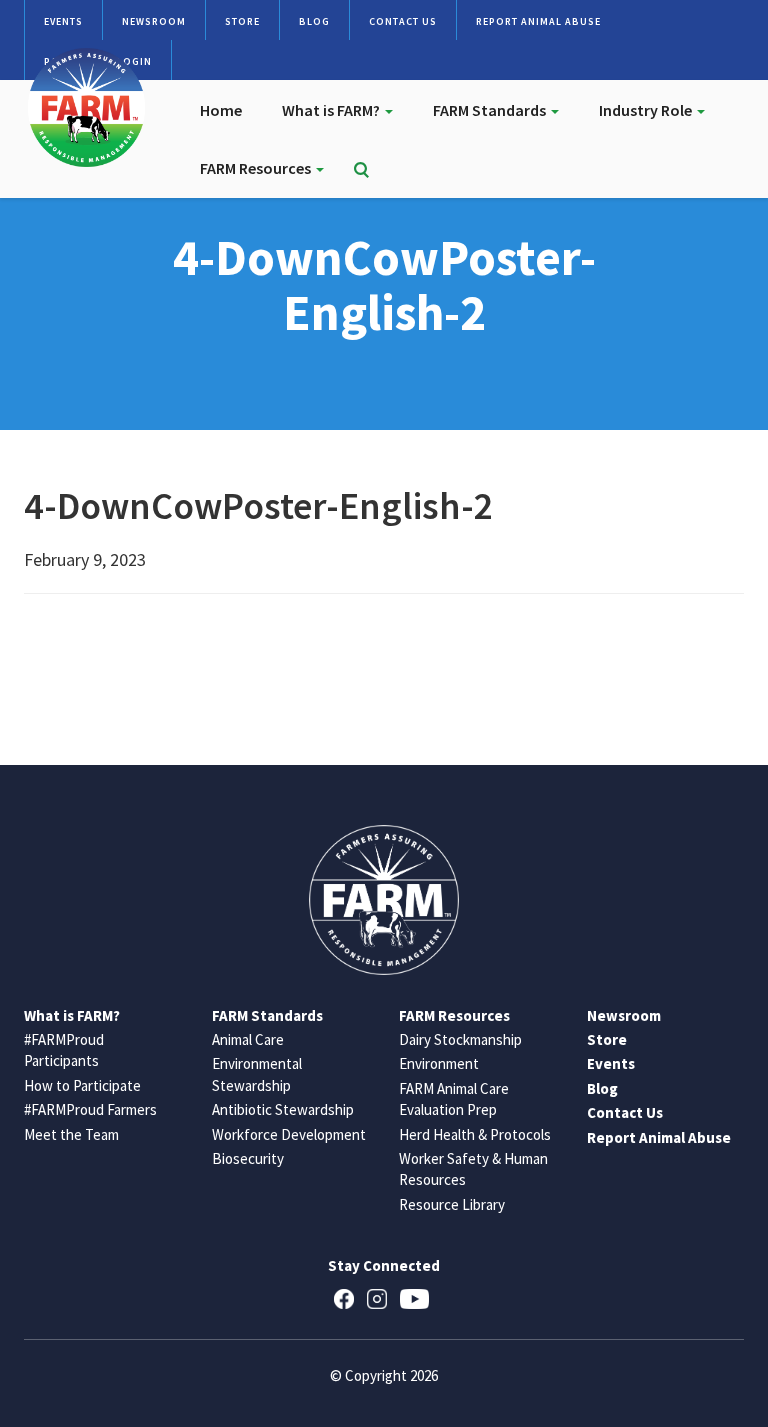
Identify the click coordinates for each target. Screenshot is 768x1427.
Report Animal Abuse (538, 21)
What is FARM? (332, 110)
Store (242, 21)
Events (63, 21)
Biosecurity (248, 1158)
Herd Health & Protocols (475, 1134)
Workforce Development (289, 1134)
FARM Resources (257, 168)
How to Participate (82, 1085)
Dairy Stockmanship (460, 1039)
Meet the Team (71, 1134)
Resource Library (452, 1204)
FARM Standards (491, 110)
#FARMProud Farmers (90, 1109)
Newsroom (154, 21)
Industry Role (647, 110)
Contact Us (403, 21)
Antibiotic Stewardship (283, 1109)
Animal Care (248, 1039)
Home (221, 110)
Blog (314, 21)
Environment (439, 1063)
